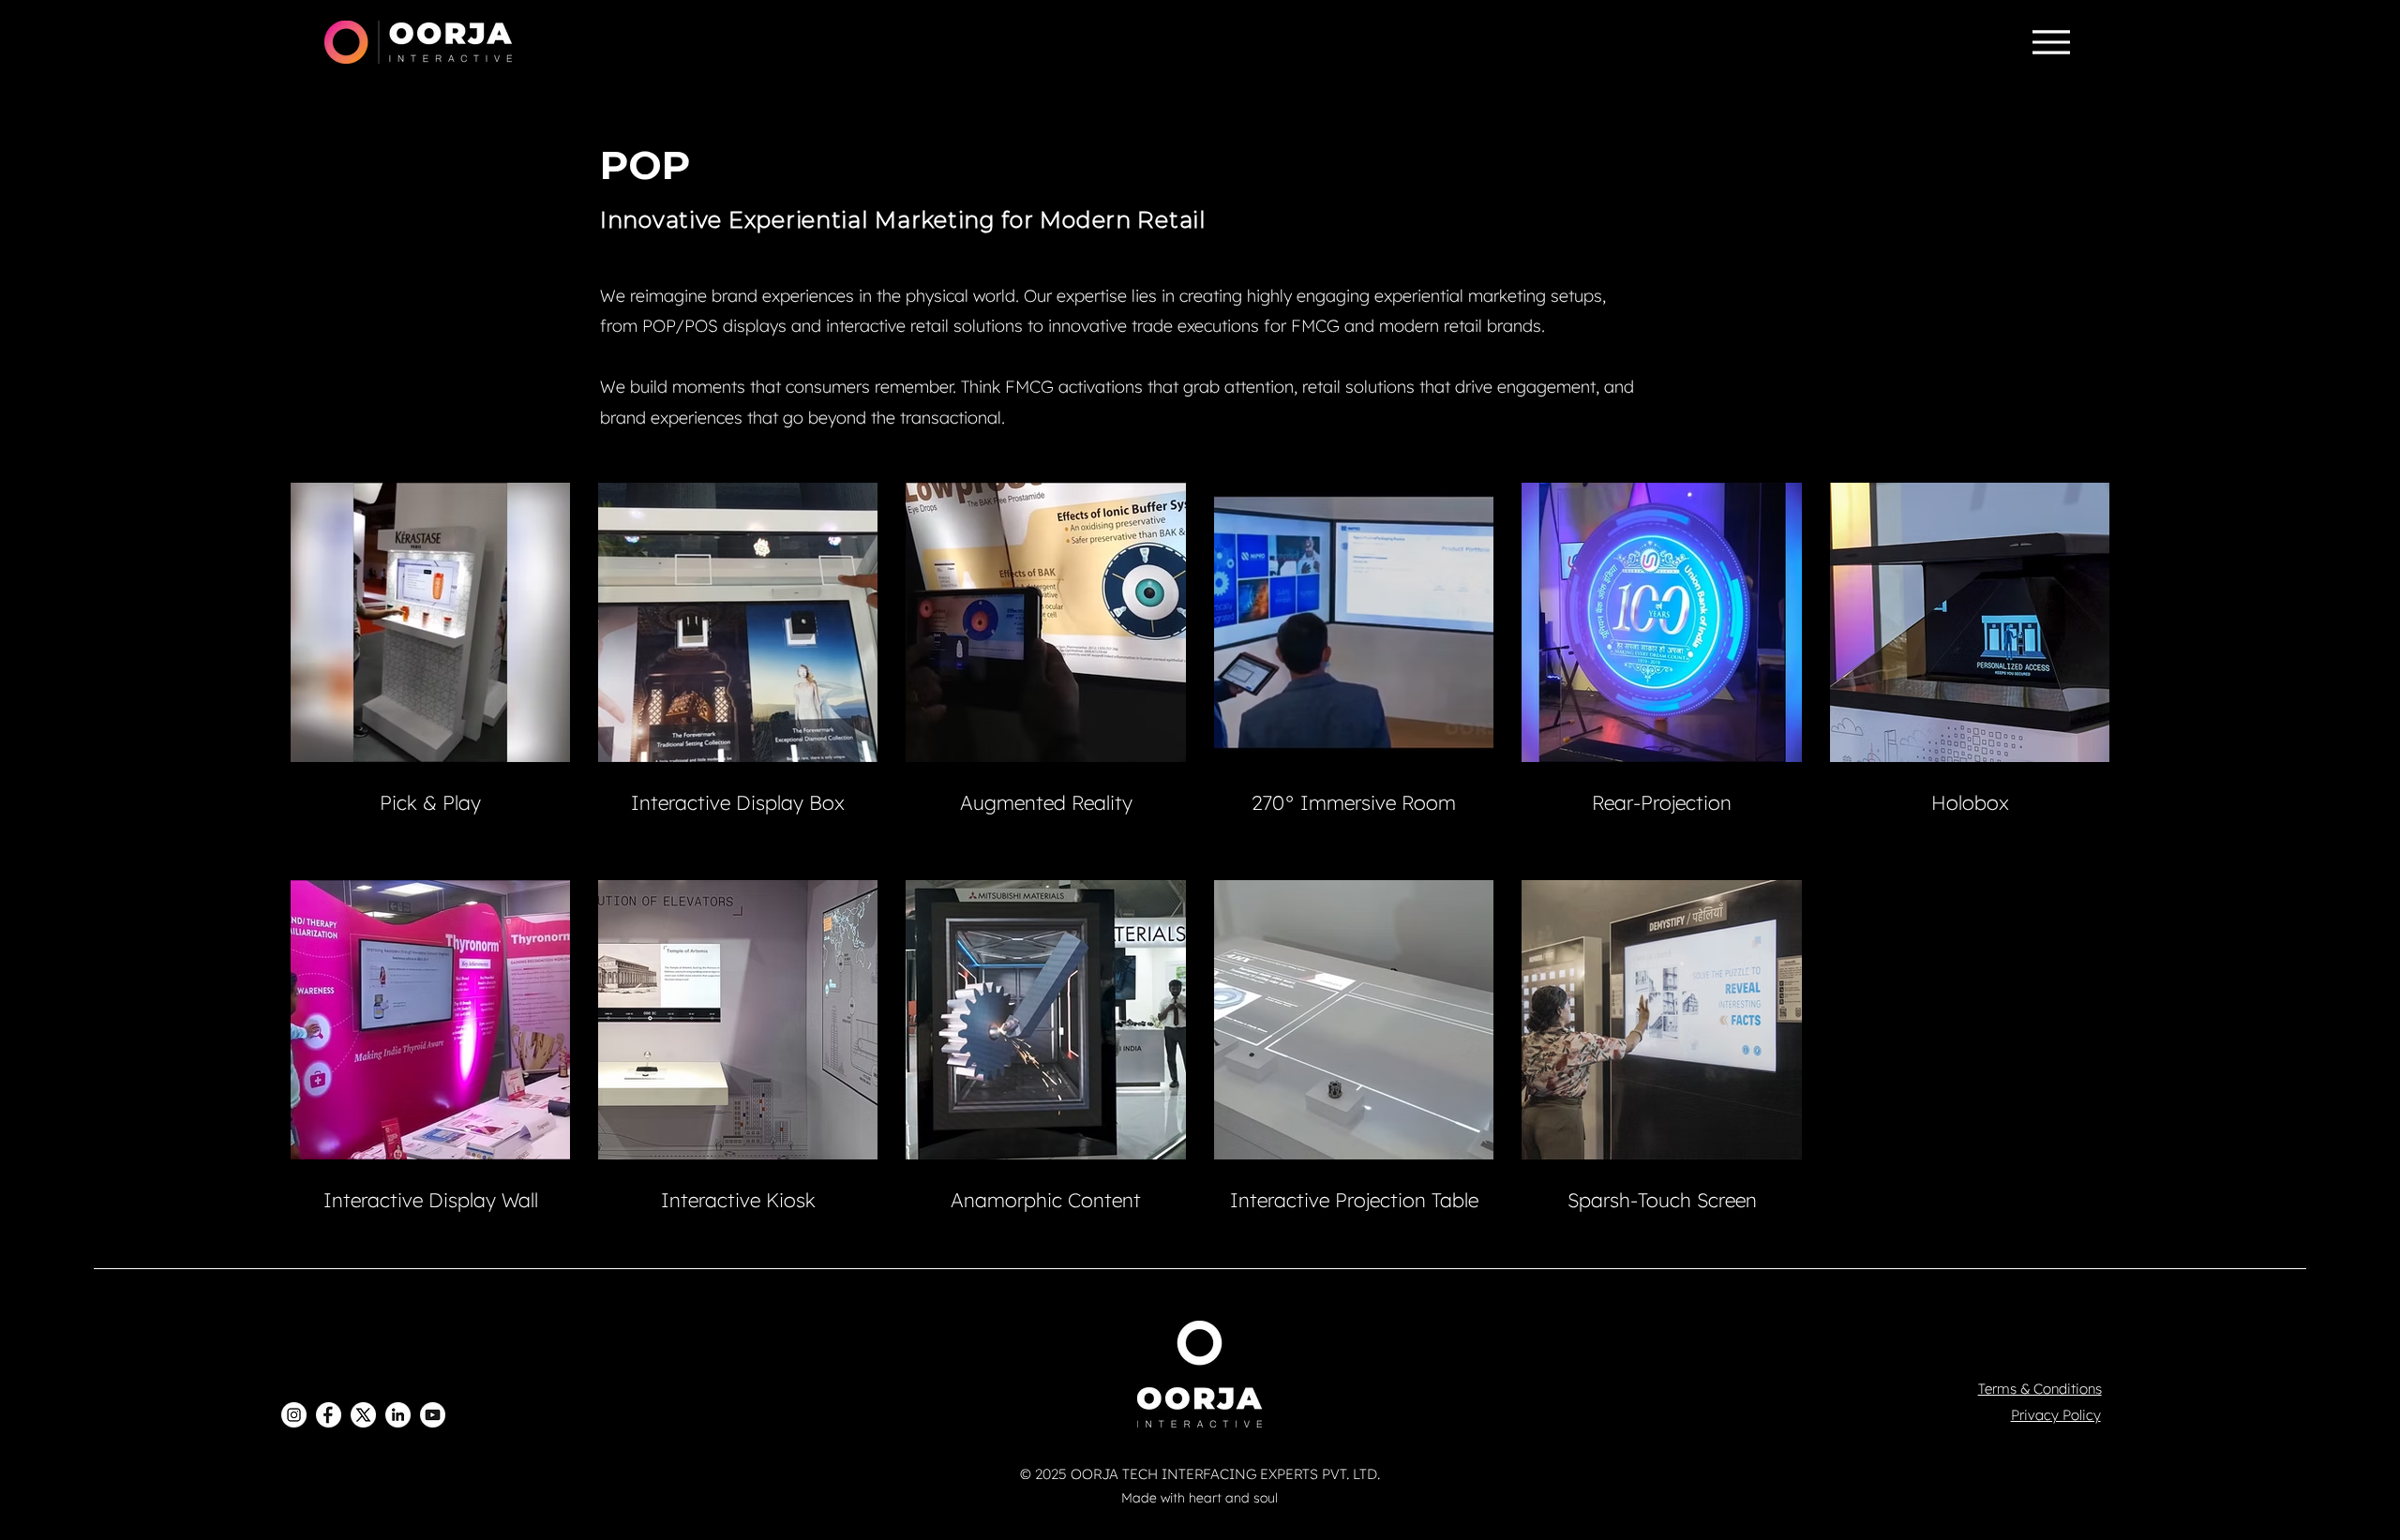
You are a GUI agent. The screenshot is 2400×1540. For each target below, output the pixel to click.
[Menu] (2051, 42)
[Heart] (1323, 1499)
